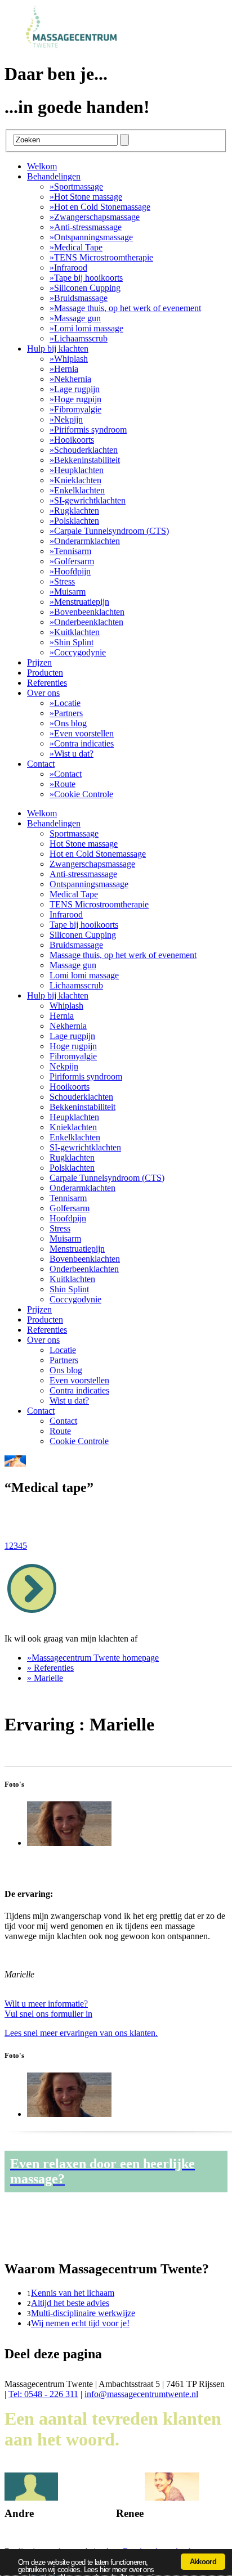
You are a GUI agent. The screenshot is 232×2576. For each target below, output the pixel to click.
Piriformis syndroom (88, 430)
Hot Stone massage (86, 197)
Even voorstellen (82, 733)
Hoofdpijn (70, 571)
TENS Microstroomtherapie (101, 257)
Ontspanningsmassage (91, 237)
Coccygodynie (78, 652)
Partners (66, 713)
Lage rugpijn (75, 389)
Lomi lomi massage (86, 328)
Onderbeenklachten (86, 622)
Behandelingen (54, 176)
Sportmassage (76, 186)
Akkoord (203, 2562)
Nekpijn (66, 419)
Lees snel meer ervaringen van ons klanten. (81, 2033)
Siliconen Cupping (85, 288)
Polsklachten (74, 521)
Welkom (42, 166)
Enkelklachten (77, 490)
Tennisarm (70, 551)
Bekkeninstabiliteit (85, 460)
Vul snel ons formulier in (48, 2009)
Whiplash (69, 359)
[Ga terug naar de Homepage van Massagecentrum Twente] (77, 46)
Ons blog (68, 723)
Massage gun (75, 318)
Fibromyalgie (75, 409)
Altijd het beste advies (70, 2303)
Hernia (64, 369)
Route (63, 784)
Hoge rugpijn (75, 399)
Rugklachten (74, 511)
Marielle (45, 1678)
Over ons (43, 693)
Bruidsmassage (79, 298)
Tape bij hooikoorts (86, 278)
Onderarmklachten (85, 541)
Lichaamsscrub (79, 338)
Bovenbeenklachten (87, 612)
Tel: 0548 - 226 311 (43, 2394)
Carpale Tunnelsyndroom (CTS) (109, 531)
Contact (41, 764)
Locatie (65, 703)
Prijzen (39, 662)
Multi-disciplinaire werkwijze (83, 2313)
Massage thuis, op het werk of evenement (125, 308)
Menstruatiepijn (79, 602)
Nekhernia (70, 379)
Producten (45, 673)
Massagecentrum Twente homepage (93, 1658)
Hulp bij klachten (58, 349)
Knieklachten (75, 480)
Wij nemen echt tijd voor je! (80, 2323)
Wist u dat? (72, 754)
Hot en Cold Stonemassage (100, 207)
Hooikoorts (72, 440)
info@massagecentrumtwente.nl (141, 2394)
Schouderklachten (84, 450)
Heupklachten (77, 470)
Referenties (47, 683)
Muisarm (68, 592)
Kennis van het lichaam (73, 2293)
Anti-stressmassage (86, 227)
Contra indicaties (82, 743)
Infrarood (68, 268)
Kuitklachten (75, 632)
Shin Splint (72, 642)
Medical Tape (76, 247)
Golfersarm (72, 561)
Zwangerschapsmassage (95, 217)
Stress (62, 581)
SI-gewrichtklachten (88, 500)
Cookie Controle (81, 794)
